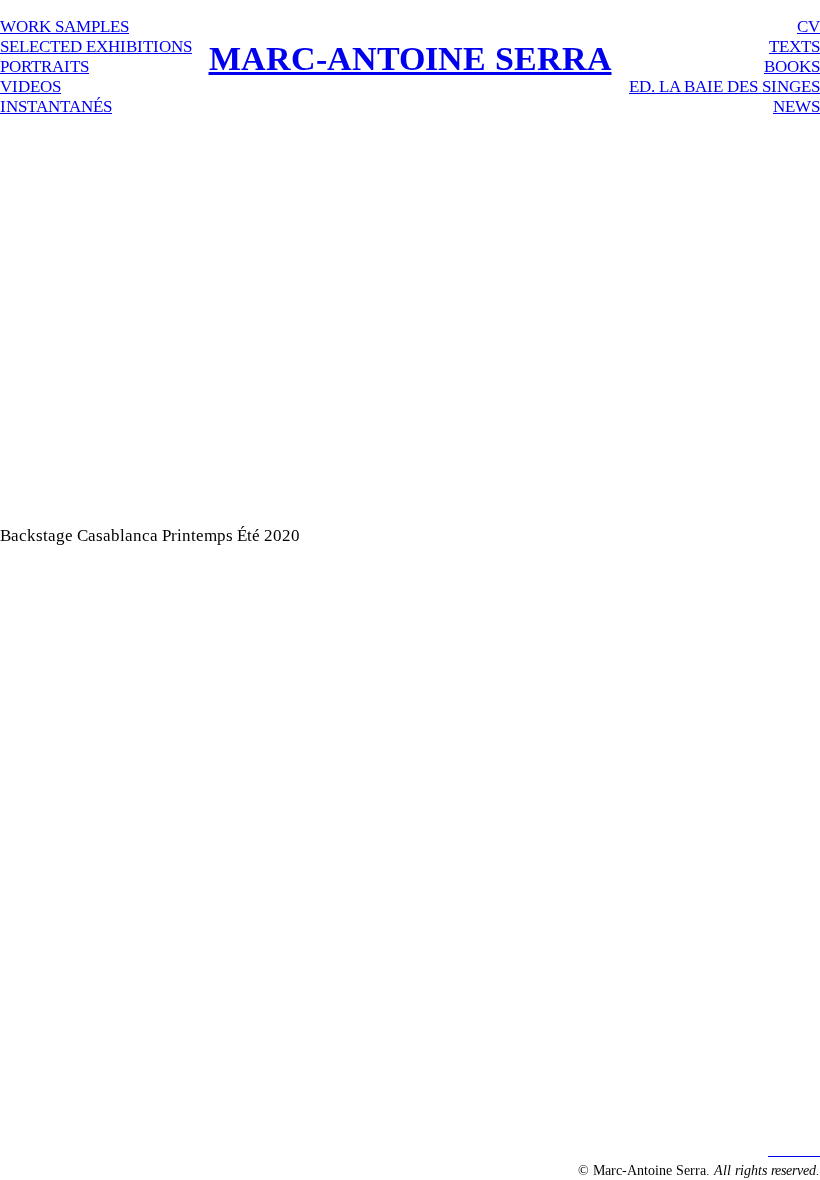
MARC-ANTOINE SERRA (410, 58)
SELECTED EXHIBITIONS (96, 46)
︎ (774, 1149)
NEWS (796, 106)
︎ (787, 1149)
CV (808, 26)
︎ (800, 1149)
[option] (410, 304)
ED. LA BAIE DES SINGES (724, 86)
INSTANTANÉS (56, 106)
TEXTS (794, 46)
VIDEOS (30, 86)
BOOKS (792, 66)
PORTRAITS (44, 66)
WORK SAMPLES (64, 26)
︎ (813, 1149)
